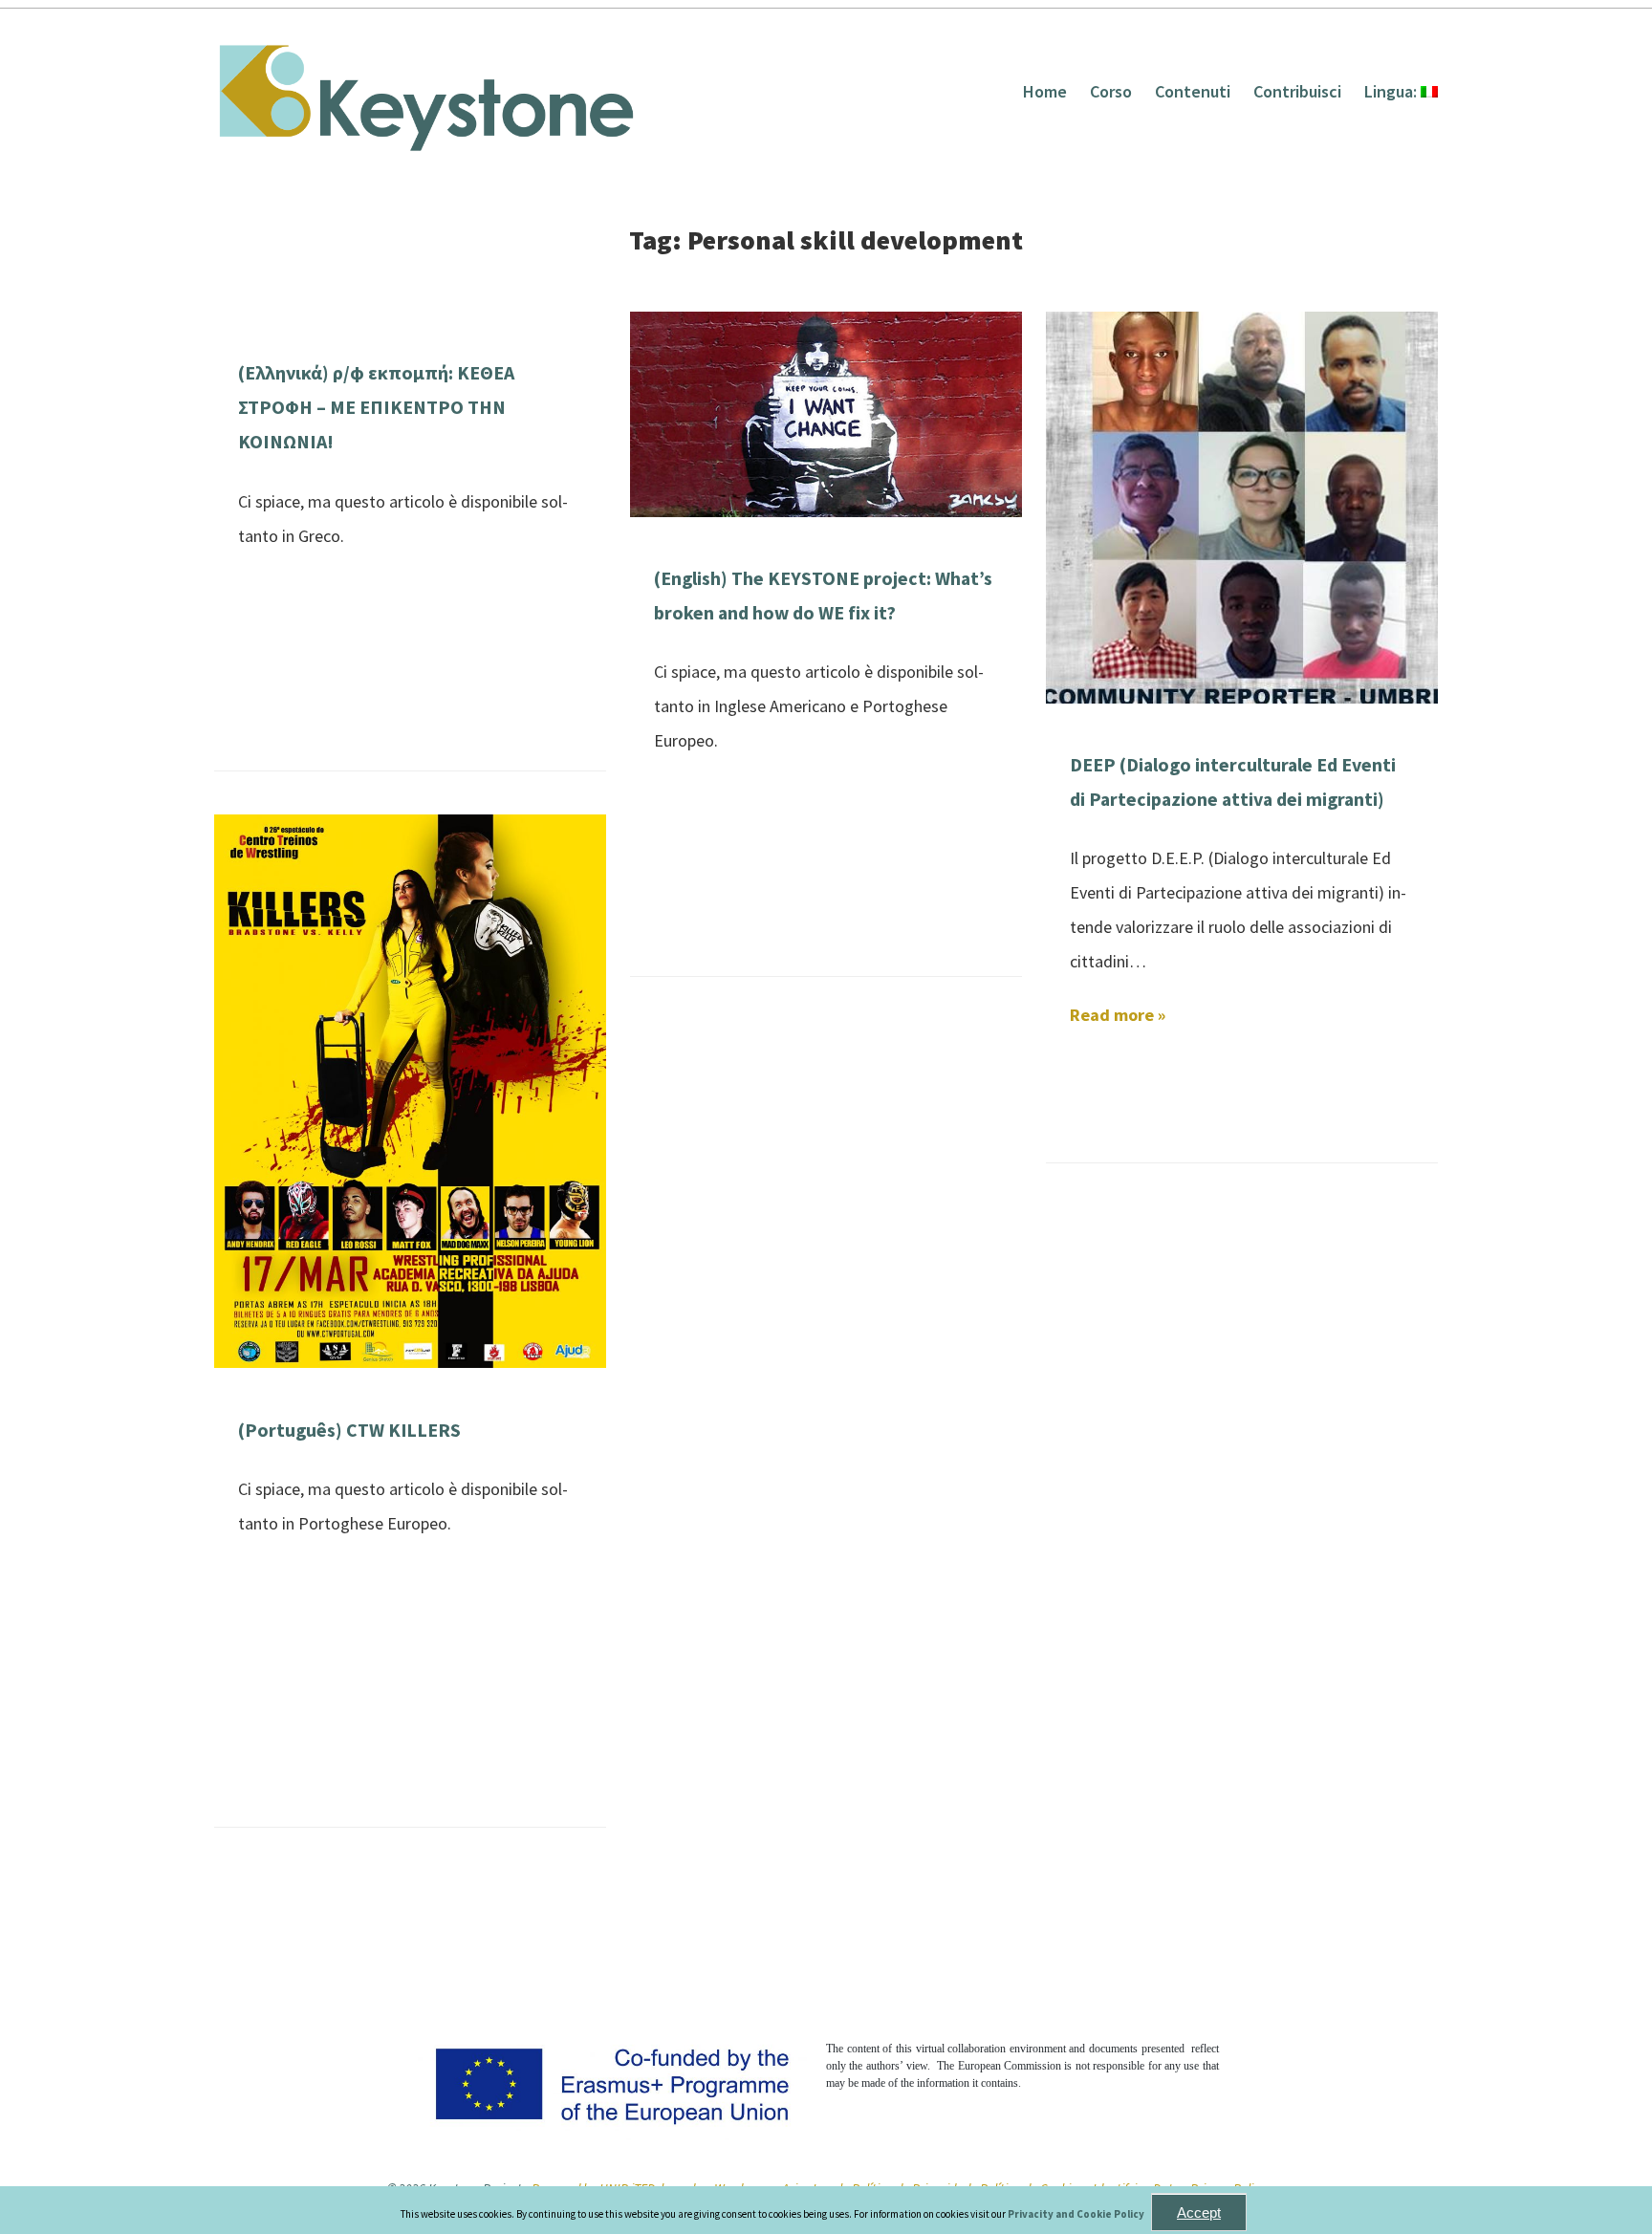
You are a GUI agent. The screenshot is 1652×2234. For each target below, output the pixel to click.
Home (1045, 91)
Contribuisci (1297, 91)
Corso (1111, 91)
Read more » (1118, 1015)
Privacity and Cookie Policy (1077, 2214)
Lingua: (1392, 91)
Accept (1199, 2212)
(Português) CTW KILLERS (349, 1430)
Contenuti (1193, 91)
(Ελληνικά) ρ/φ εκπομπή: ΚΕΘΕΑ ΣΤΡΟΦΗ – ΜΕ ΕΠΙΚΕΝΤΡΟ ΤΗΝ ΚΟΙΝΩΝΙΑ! (376, 407)
